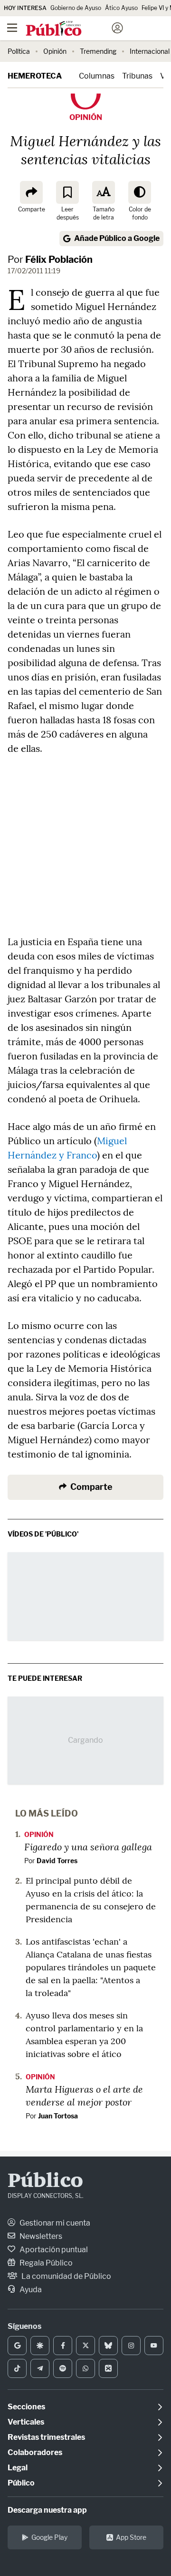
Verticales (26, 2422)
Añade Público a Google (117, 238)
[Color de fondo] (140, 192)
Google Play (49, 2537)
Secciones (26, 2407)
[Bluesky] (108, 2346)
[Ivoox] (108, 2368)
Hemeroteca (35, 76)
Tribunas (137, 76)
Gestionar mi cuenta (54, 2223)
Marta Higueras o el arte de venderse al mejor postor (84, 2095)
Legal (18, 2468)
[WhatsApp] (85, 2368)
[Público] (69, 29)
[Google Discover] (40, 2346)
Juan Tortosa (58, 2116)
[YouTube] (154, 2346)
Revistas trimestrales (46, 2437)
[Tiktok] (17, 2368)
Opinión (55, 51)
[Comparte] (31, 192)
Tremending (98, 51)
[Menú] (12, 28)
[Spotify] (63, 2368)
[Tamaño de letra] (104, 192)
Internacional (150, 51)
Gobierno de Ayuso (76, 8)
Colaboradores (35, 2452)
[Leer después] (67, 192)
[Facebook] (63, 2346)
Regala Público (45, 2263)
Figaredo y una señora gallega (88, 1847)
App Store (131, 2537)
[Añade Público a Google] (17, 2346)
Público (45, 2182)
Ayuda (30, 2290)
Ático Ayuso (121, 8)
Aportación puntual (53, 2250)
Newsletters (40, 2236)
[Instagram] (131, 2346)
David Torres (57, 1861)
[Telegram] (40, 2368)
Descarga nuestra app (47, 2510)
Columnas (97, 76)
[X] (85, 2346)
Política (19, 51)
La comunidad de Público (66, 2276)
